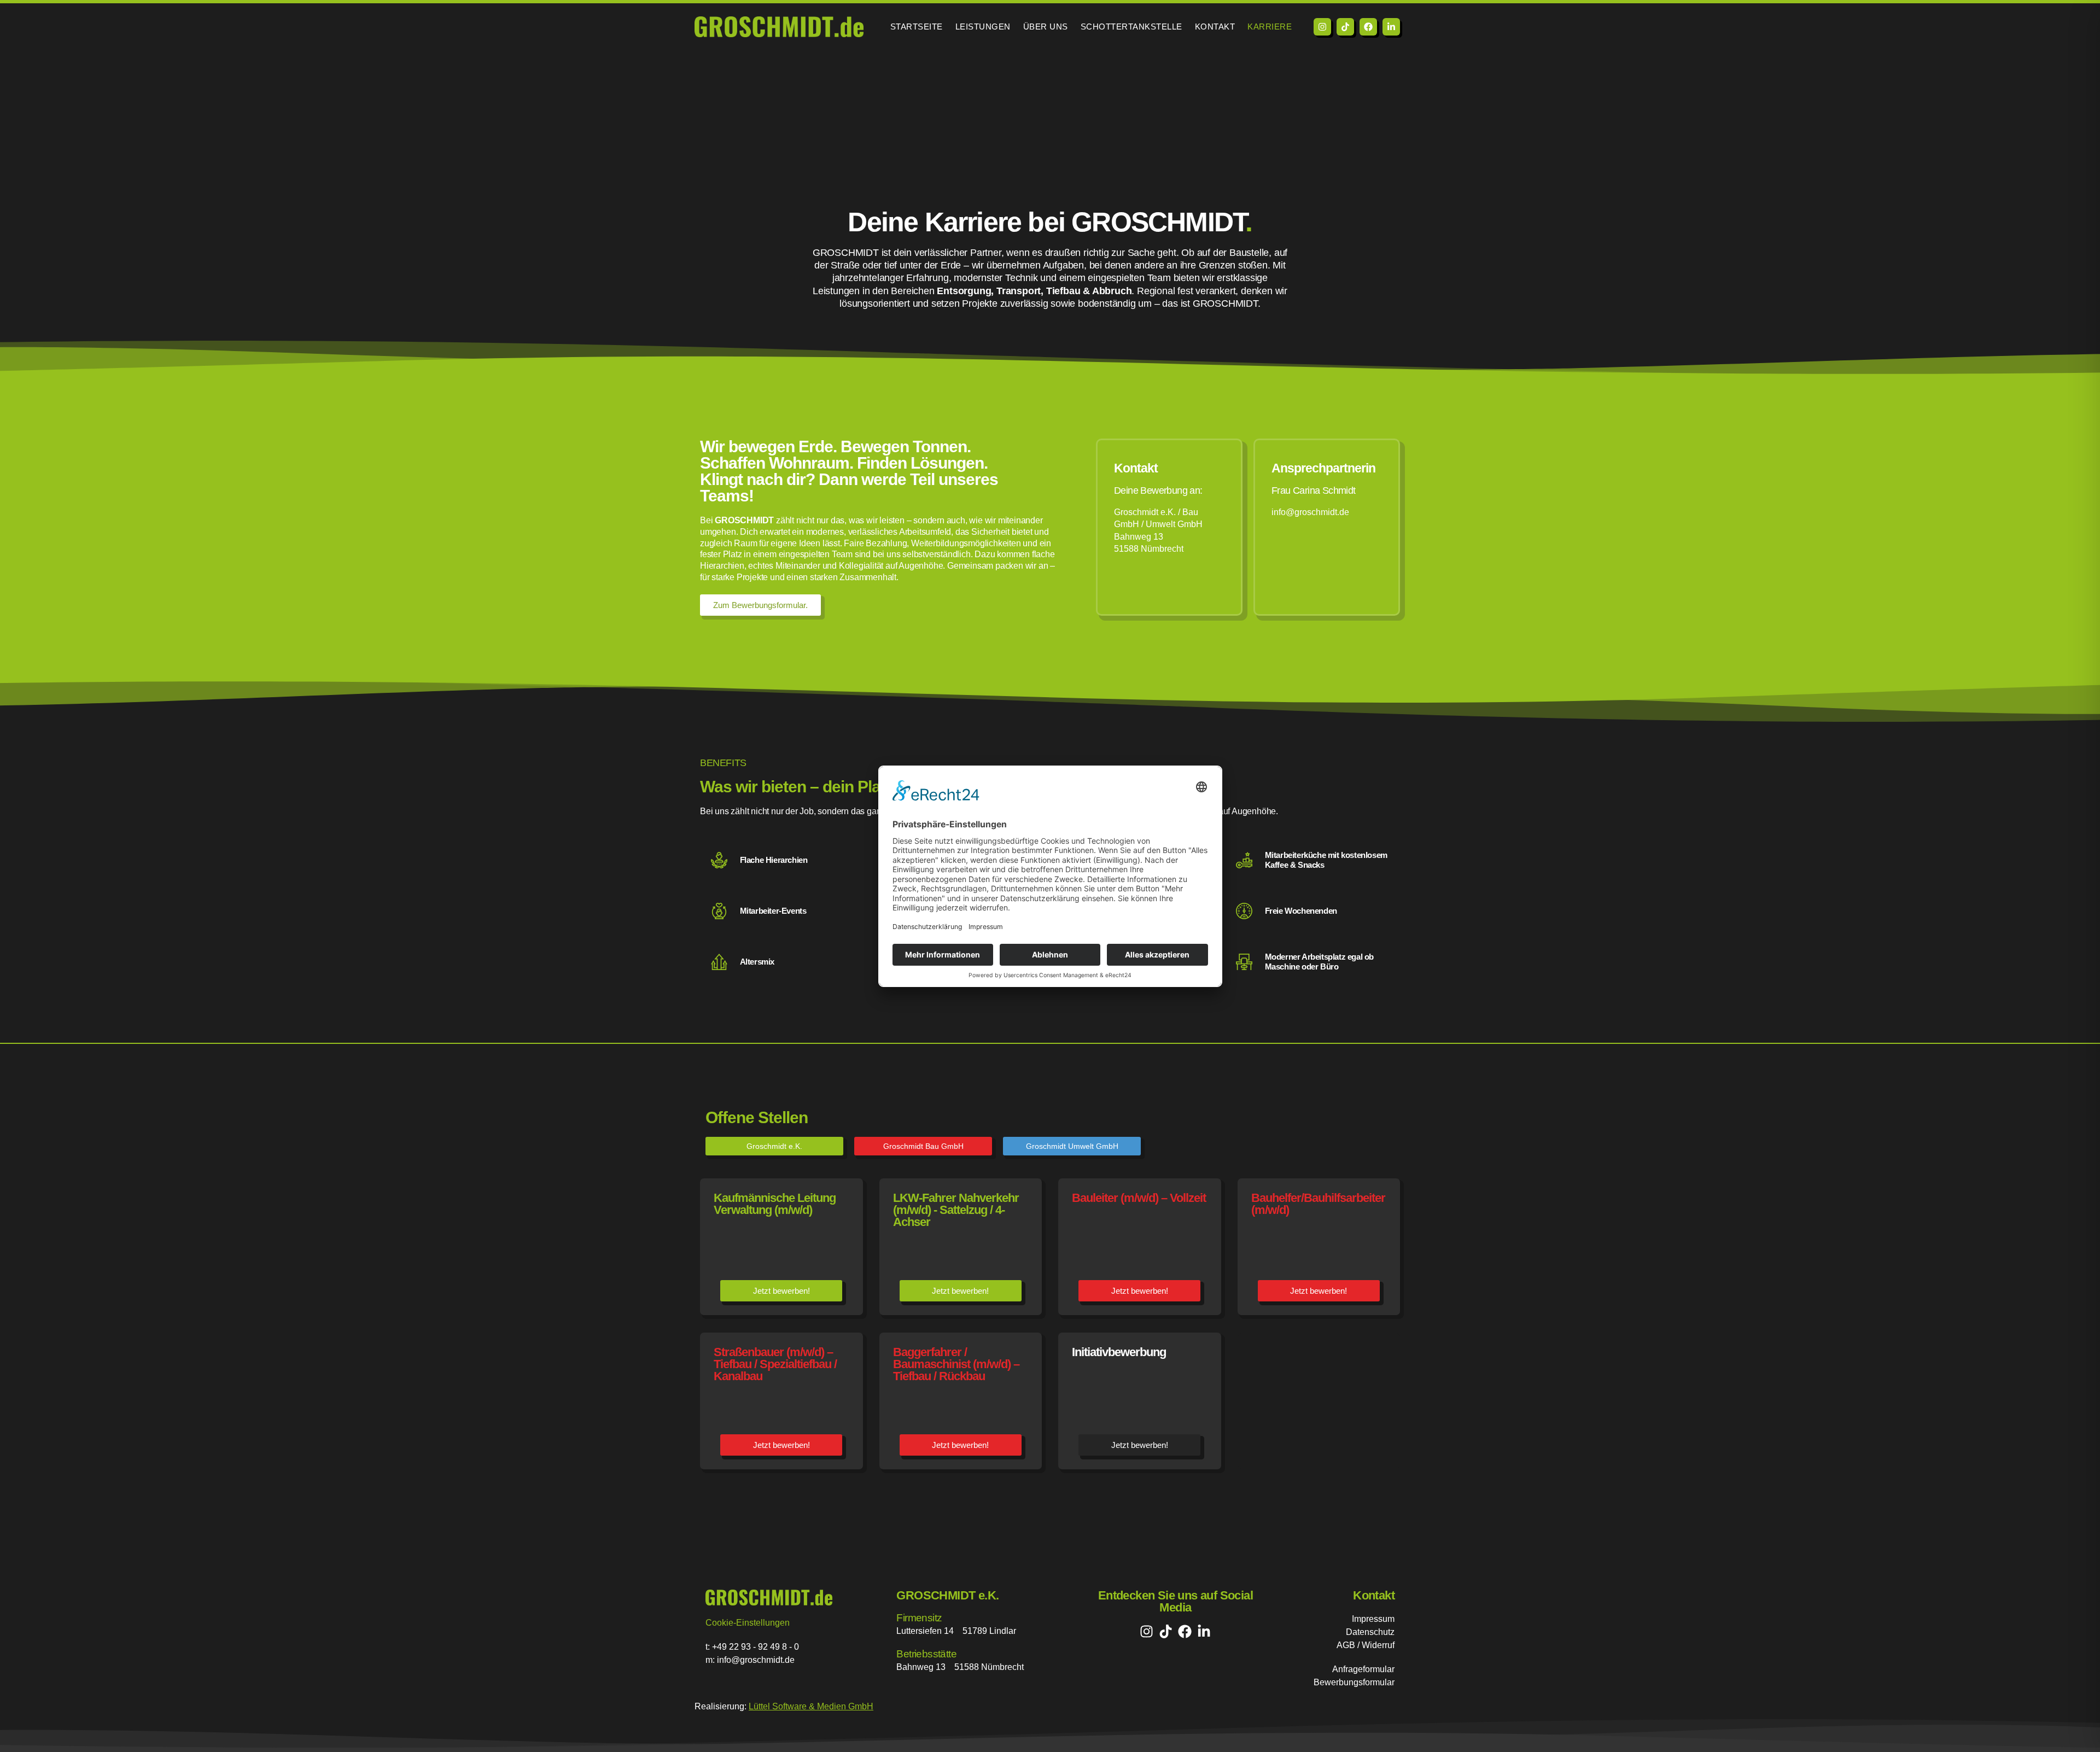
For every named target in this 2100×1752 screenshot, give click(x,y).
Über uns (1046, 27)
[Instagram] (1322, 27)
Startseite (917, 27)
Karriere (1270, 27)
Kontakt (1215, 27)
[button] (774, 1146)
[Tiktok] (1345, 27)
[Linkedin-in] (1391, 27)
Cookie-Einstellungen (748, 1623)
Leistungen (983, 27)
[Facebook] (1368, 27)
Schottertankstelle (1131, 27)
